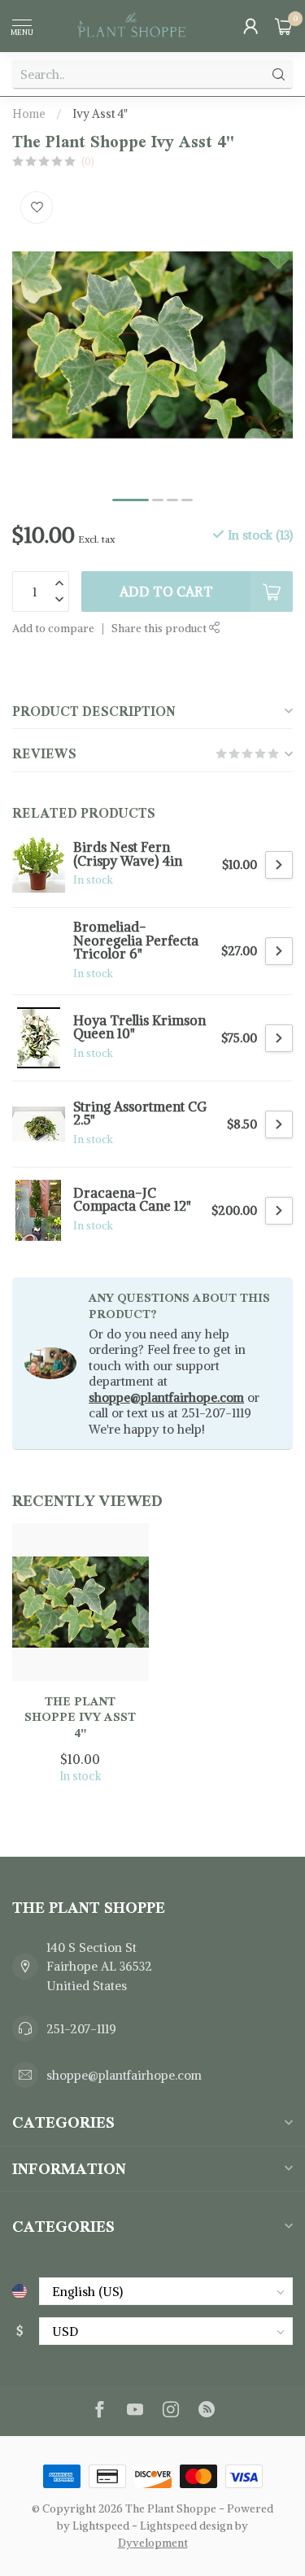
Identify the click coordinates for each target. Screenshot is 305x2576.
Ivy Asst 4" (100, 114)
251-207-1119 (81, 2029)
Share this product (160, 629)
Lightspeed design (186, 2526)
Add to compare (53, 629)
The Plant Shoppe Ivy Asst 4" (80, 1717)
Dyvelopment (153, 2543)
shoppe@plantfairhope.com (166, 1397)
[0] (284, 26)
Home (29, 114)
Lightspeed (101, 2526)
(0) (88, 162)
